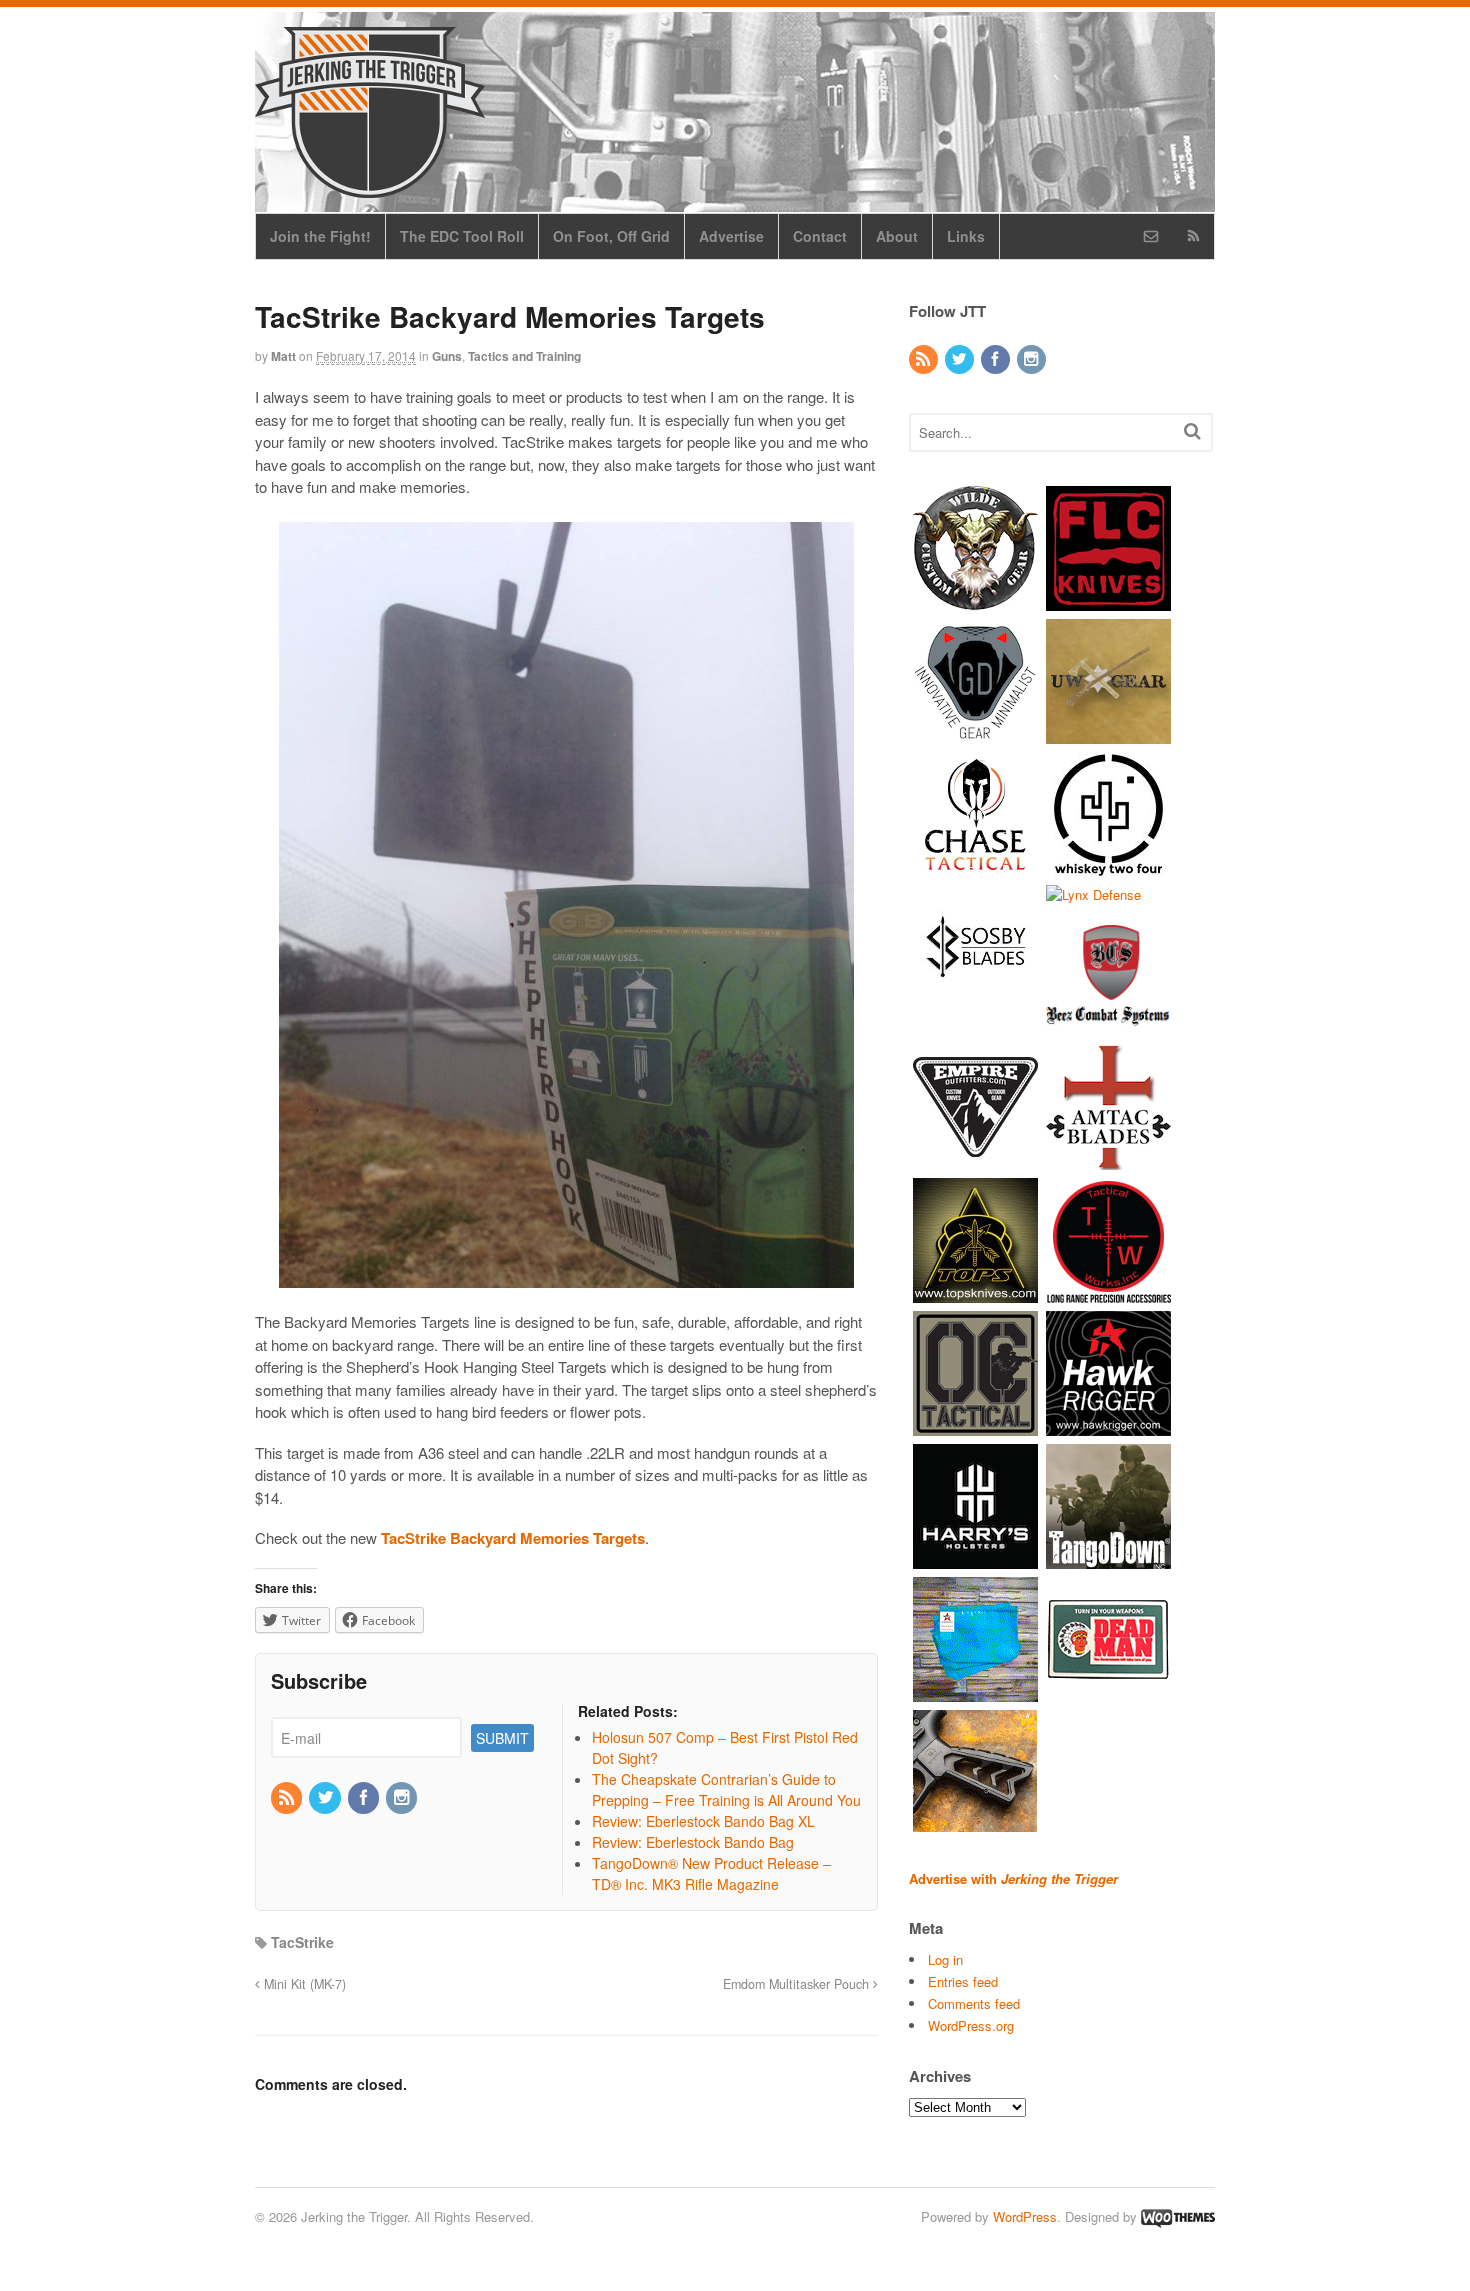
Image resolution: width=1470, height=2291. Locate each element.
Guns (447, 356)
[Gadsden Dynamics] (975, 733)
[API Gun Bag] (975, 1692)
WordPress (1025, 2216)
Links (966, 236)
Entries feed (963, 1981)
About (897, 236)
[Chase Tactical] (975, 866)
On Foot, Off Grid (611, 236)
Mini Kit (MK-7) (303, 1984)
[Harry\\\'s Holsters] (975, 1559)
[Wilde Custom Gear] (975, 600)
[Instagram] (403, 1798)
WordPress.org (971, 2025)
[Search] (1192, 430)
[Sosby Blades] (975, 999)
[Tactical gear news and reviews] (370, 187)
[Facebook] (365, 1798)
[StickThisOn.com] (1108, 1692)
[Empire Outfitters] (975, 1160)
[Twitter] (326, 1798)
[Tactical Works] (1108, 1293)
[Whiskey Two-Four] (1108, 866)
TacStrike (302, 1942)
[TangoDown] (1108, 1559)
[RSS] (288, 1798)
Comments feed (974, 2003)
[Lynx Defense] (1093, 894)
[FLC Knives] (1108, 600)
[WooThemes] (1178, 2216)
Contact (820, 236)
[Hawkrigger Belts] (1108, 1426)
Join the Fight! (320, 236)
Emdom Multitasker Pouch (798, 1984)
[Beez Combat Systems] (1108, 1027)
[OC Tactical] (975, 1426)
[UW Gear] (1108, 733)
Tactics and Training (524, 356)
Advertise (731, 236)
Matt (283, 356)
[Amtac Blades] (1108, 1160)
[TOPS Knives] (975, 1293)
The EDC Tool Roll (462, 236)
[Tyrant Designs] (975, 1825)
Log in (945, 1959)
